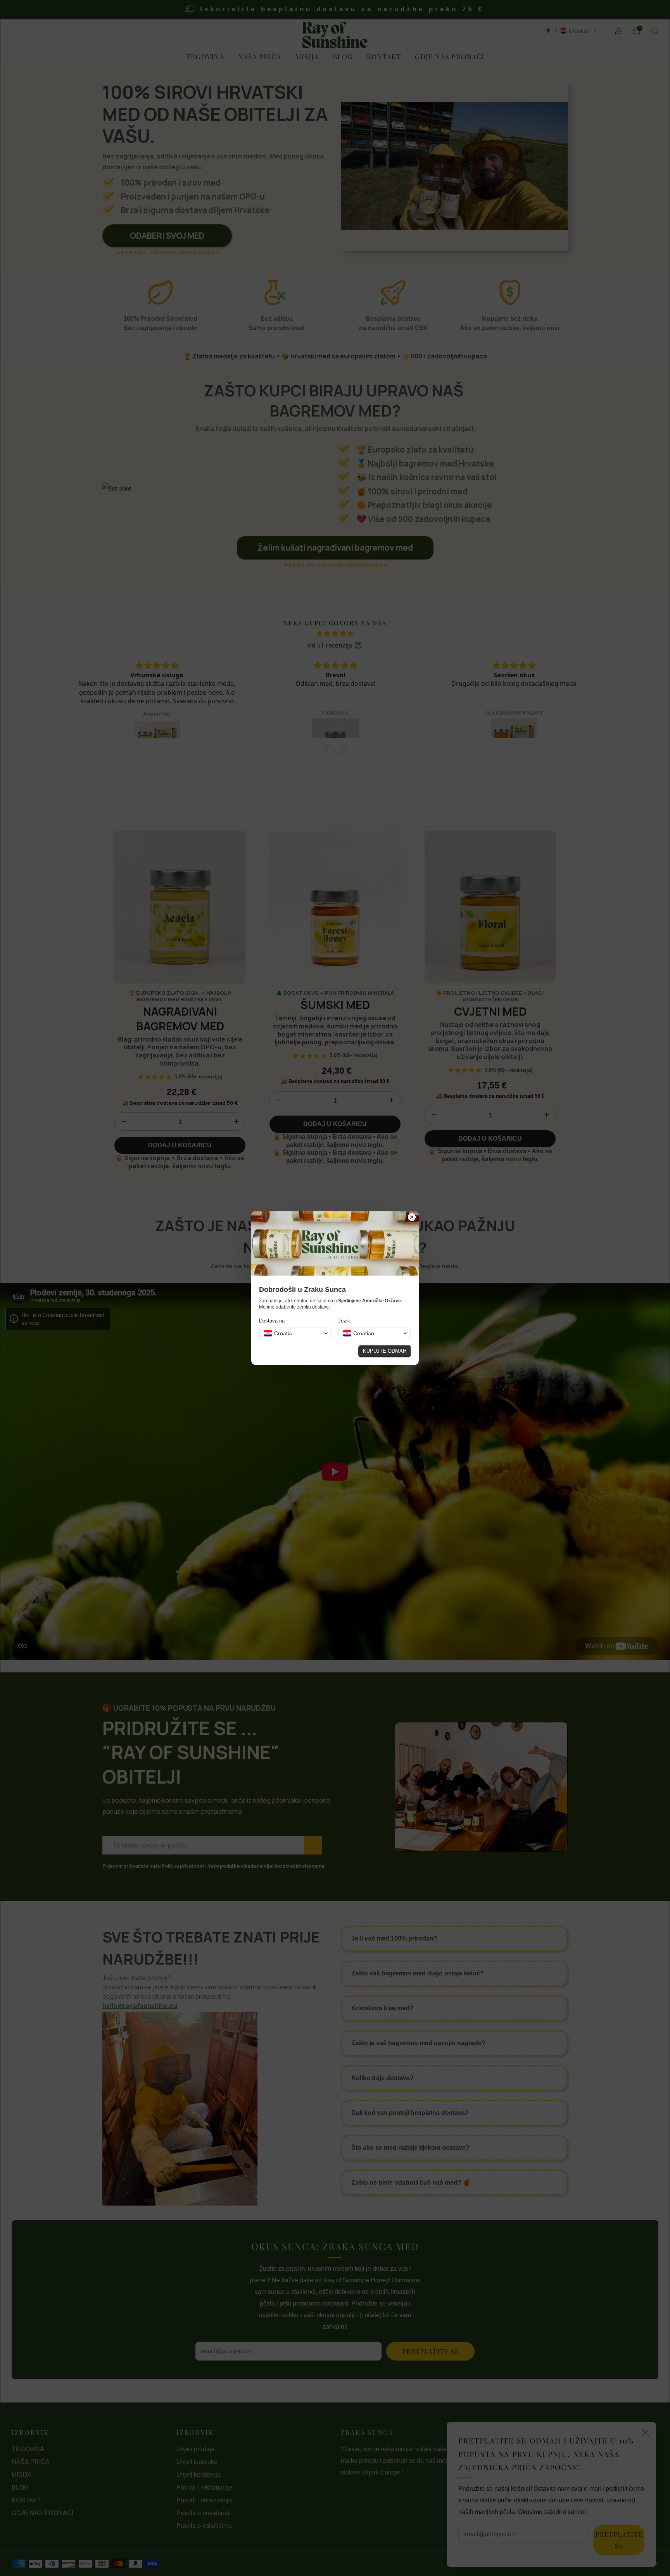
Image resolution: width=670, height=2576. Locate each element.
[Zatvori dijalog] (412, 1218)
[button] (295, 1333)
